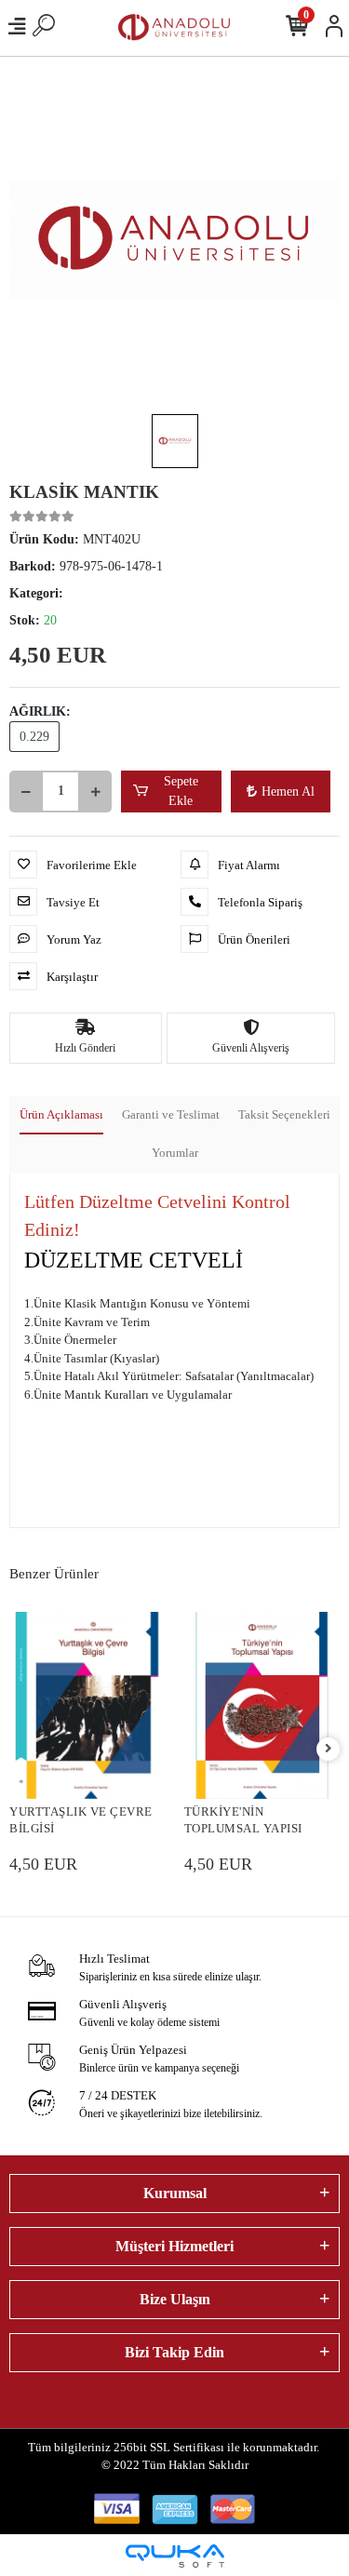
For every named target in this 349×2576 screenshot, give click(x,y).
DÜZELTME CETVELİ (134, 1260)
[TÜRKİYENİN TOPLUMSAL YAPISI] (262, 1705)
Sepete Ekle (181, 791)
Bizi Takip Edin (174, 2352)
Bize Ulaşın (175, 2299)
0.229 (34, 737)
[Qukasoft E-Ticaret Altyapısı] (175, 2556)
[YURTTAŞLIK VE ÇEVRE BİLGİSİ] (87, 1705)
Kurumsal (175, 2193)
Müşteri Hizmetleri (174, 2246)
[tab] (61, 1116)
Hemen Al (288, 792)
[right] (329, 1749)
